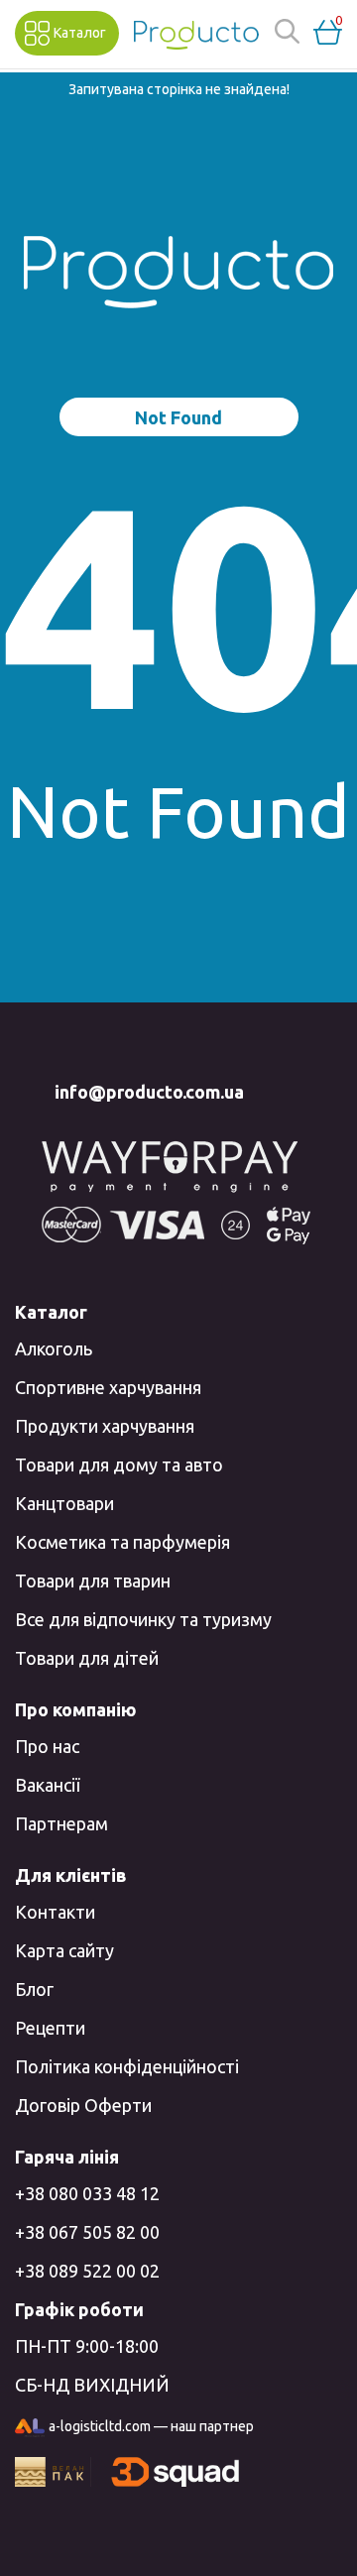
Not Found (178, 417)
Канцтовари (64, 1503)
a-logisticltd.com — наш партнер (151, 2426)
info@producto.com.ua (149, 1092)
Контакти (55, 1912)
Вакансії (47, 1785)
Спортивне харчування (108, 1387)
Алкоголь (54, 1348)
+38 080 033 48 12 (87, 2193)
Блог (34, 1989)
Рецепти (50, 2028)
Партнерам (61, 1823)
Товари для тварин (93, 1581)
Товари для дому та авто (119, 1464)
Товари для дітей (87, 1658)
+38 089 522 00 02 (87, 2271)
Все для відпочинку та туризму (143, 1619)
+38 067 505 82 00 (87, 2232)
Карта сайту (64, 1950)
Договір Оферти (83, 2105)
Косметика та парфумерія (122, 1542)
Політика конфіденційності (127, 2066)
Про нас (47, 1746)
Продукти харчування (105, 1426)
